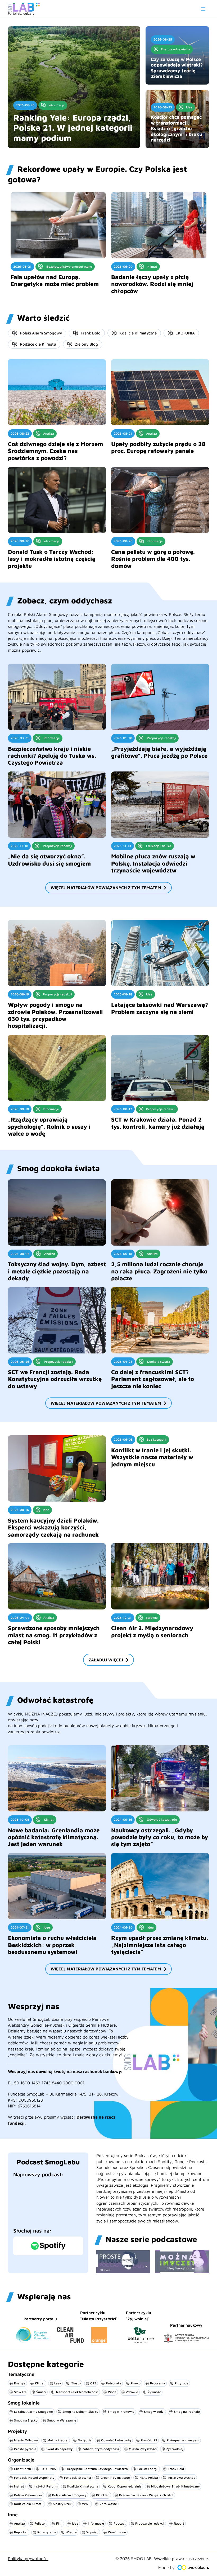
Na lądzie (85, 2440)
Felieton (40, 2523)
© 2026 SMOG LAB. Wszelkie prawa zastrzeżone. (162, 2559)
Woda (112, 2392)
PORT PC (103, 2495)
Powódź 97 (149, 2440)
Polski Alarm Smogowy (41, 333)
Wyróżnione (117, 2532)
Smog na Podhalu (187, 2412)
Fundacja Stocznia (78, 2478)
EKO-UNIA (185, 333)
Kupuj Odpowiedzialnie (125, 2486)
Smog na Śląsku (26, 2420)
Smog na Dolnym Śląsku (80, 2412)
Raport (179, 2523)
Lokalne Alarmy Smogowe (33, 2412)
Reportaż (21, 2532)
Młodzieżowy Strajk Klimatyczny (175, 2486)
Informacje (96, 2523)
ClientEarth (22, 2469)
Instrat (19, 2486)
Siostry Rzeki (63, 2504)
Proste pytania (25, 2449)
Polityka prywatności (28, 2559)
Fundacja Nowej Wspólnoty (34, 2478)
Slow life (20, 2392)
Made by (166, 2568)
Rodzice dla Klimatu (38, 344)
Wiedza (71, 2532)
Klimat (40, 2383)
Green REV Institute (115, 2478)
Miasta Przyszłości (143, 2449)
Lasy (58, 2383)
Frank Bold (91, 333)
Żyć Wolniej (175, 2449)
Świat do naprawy (59, 2449)
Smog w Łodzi (154, 2412)
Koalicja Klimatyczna (138, 333)
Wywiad (92, 2532)
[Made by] (193, 2568)
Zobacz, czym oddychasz (101, 2449)
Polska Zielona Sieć (28, 2495)
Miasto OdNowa (26, 2440)
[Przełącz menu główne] (203, 9)
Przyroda (182, 2383)
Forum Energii (148, 2469)
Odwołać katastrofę (116, 2440)
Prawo (136, 2383)
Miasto (76, 2383)
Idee (75, 2523)
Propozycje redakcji (150, 2523)
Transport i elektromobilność (77, 2392)
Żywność (154, 2392)
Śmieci (41, 2392)
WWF (86, 2504)
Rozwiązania (47, 2532)
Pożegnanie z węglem (183, 2440)
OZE (93, 2383)
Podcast (120, 2523)
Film (59, 2523)
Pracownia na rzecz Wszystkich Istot (146, 2495)
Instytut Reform (46, 2486)
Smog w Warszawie (62, 2420)
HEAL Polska (149, 2478)
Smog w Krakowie (121, 2412)
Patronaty (114, 2383)
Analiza (19, 2523)
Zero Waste (108, 2504)
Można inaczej (58, 2440)
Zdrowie (132, 2392)
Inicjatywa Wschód (181, 2478)
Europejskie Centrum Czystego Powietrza (97, 2469)
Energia (20, 2383)
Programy (158, 2383)
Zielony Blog (86, 344)
